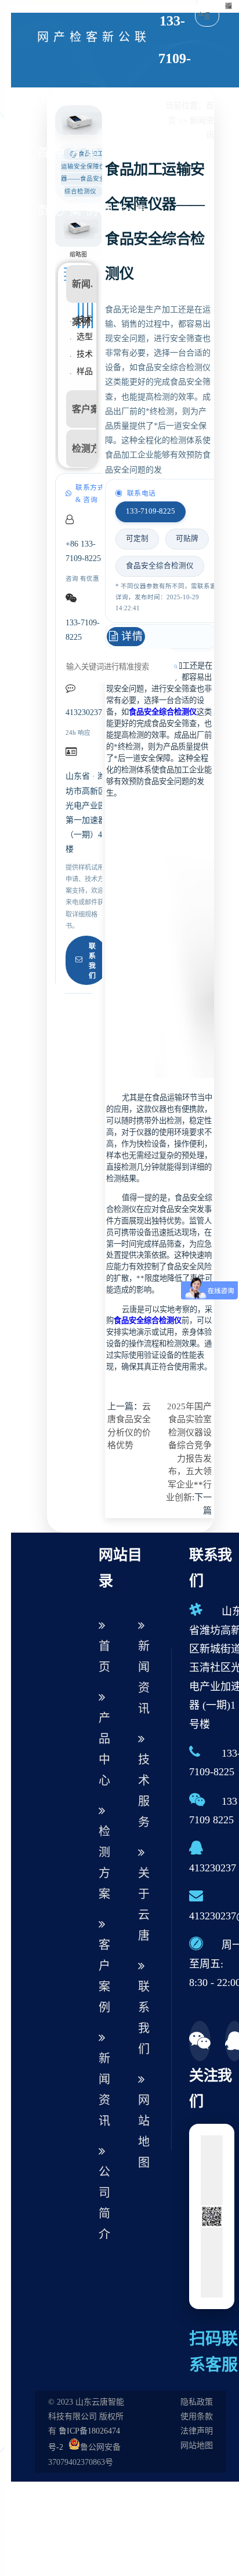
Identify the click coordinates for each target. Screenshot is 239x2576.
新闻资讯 (108, 124)
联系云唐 (140, 124)
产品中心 (59, 124)
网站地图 (144, 2131)
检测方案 (75, 124)
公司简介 (124, 124)
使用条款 (197, 2416)
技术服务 (144, 1791)
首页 (104, 1657)
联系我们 (92, 961)
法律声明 (197, 2431)
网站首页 (43, 124)
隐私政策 (197, 2402)
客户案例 (92, 124)
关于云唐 (144, 1904)
